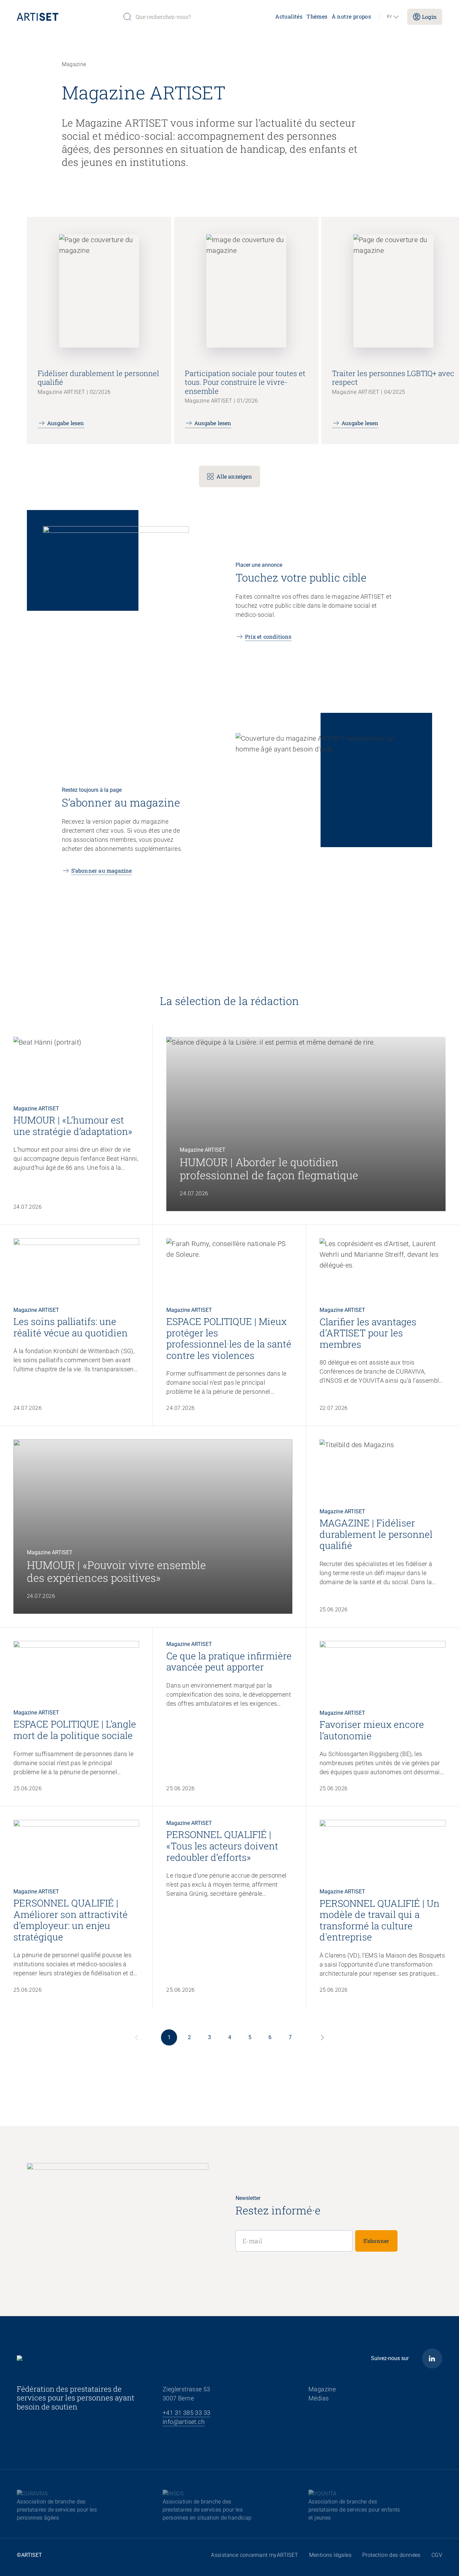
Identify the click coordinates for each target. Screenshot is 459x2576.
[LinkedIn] (432, 2358)
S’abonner (376, 2241)
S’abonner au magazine (102, 870)
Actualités (289, 16)
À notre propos (351, 16)
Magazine (322, 2389)
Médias (319, 2398)
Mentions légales (330, 2555)
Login (429, 17)
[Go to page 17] (322, 2037)
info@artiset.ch (184, 2422)
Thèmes (317, 16)
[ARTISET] (67, 17)
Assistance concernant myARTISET (255, 2555)
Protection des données (391, 2555)
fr (389, 17)
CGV (437, 2555)
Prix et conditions (268, 636)
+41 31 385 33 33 (186, 2413)
